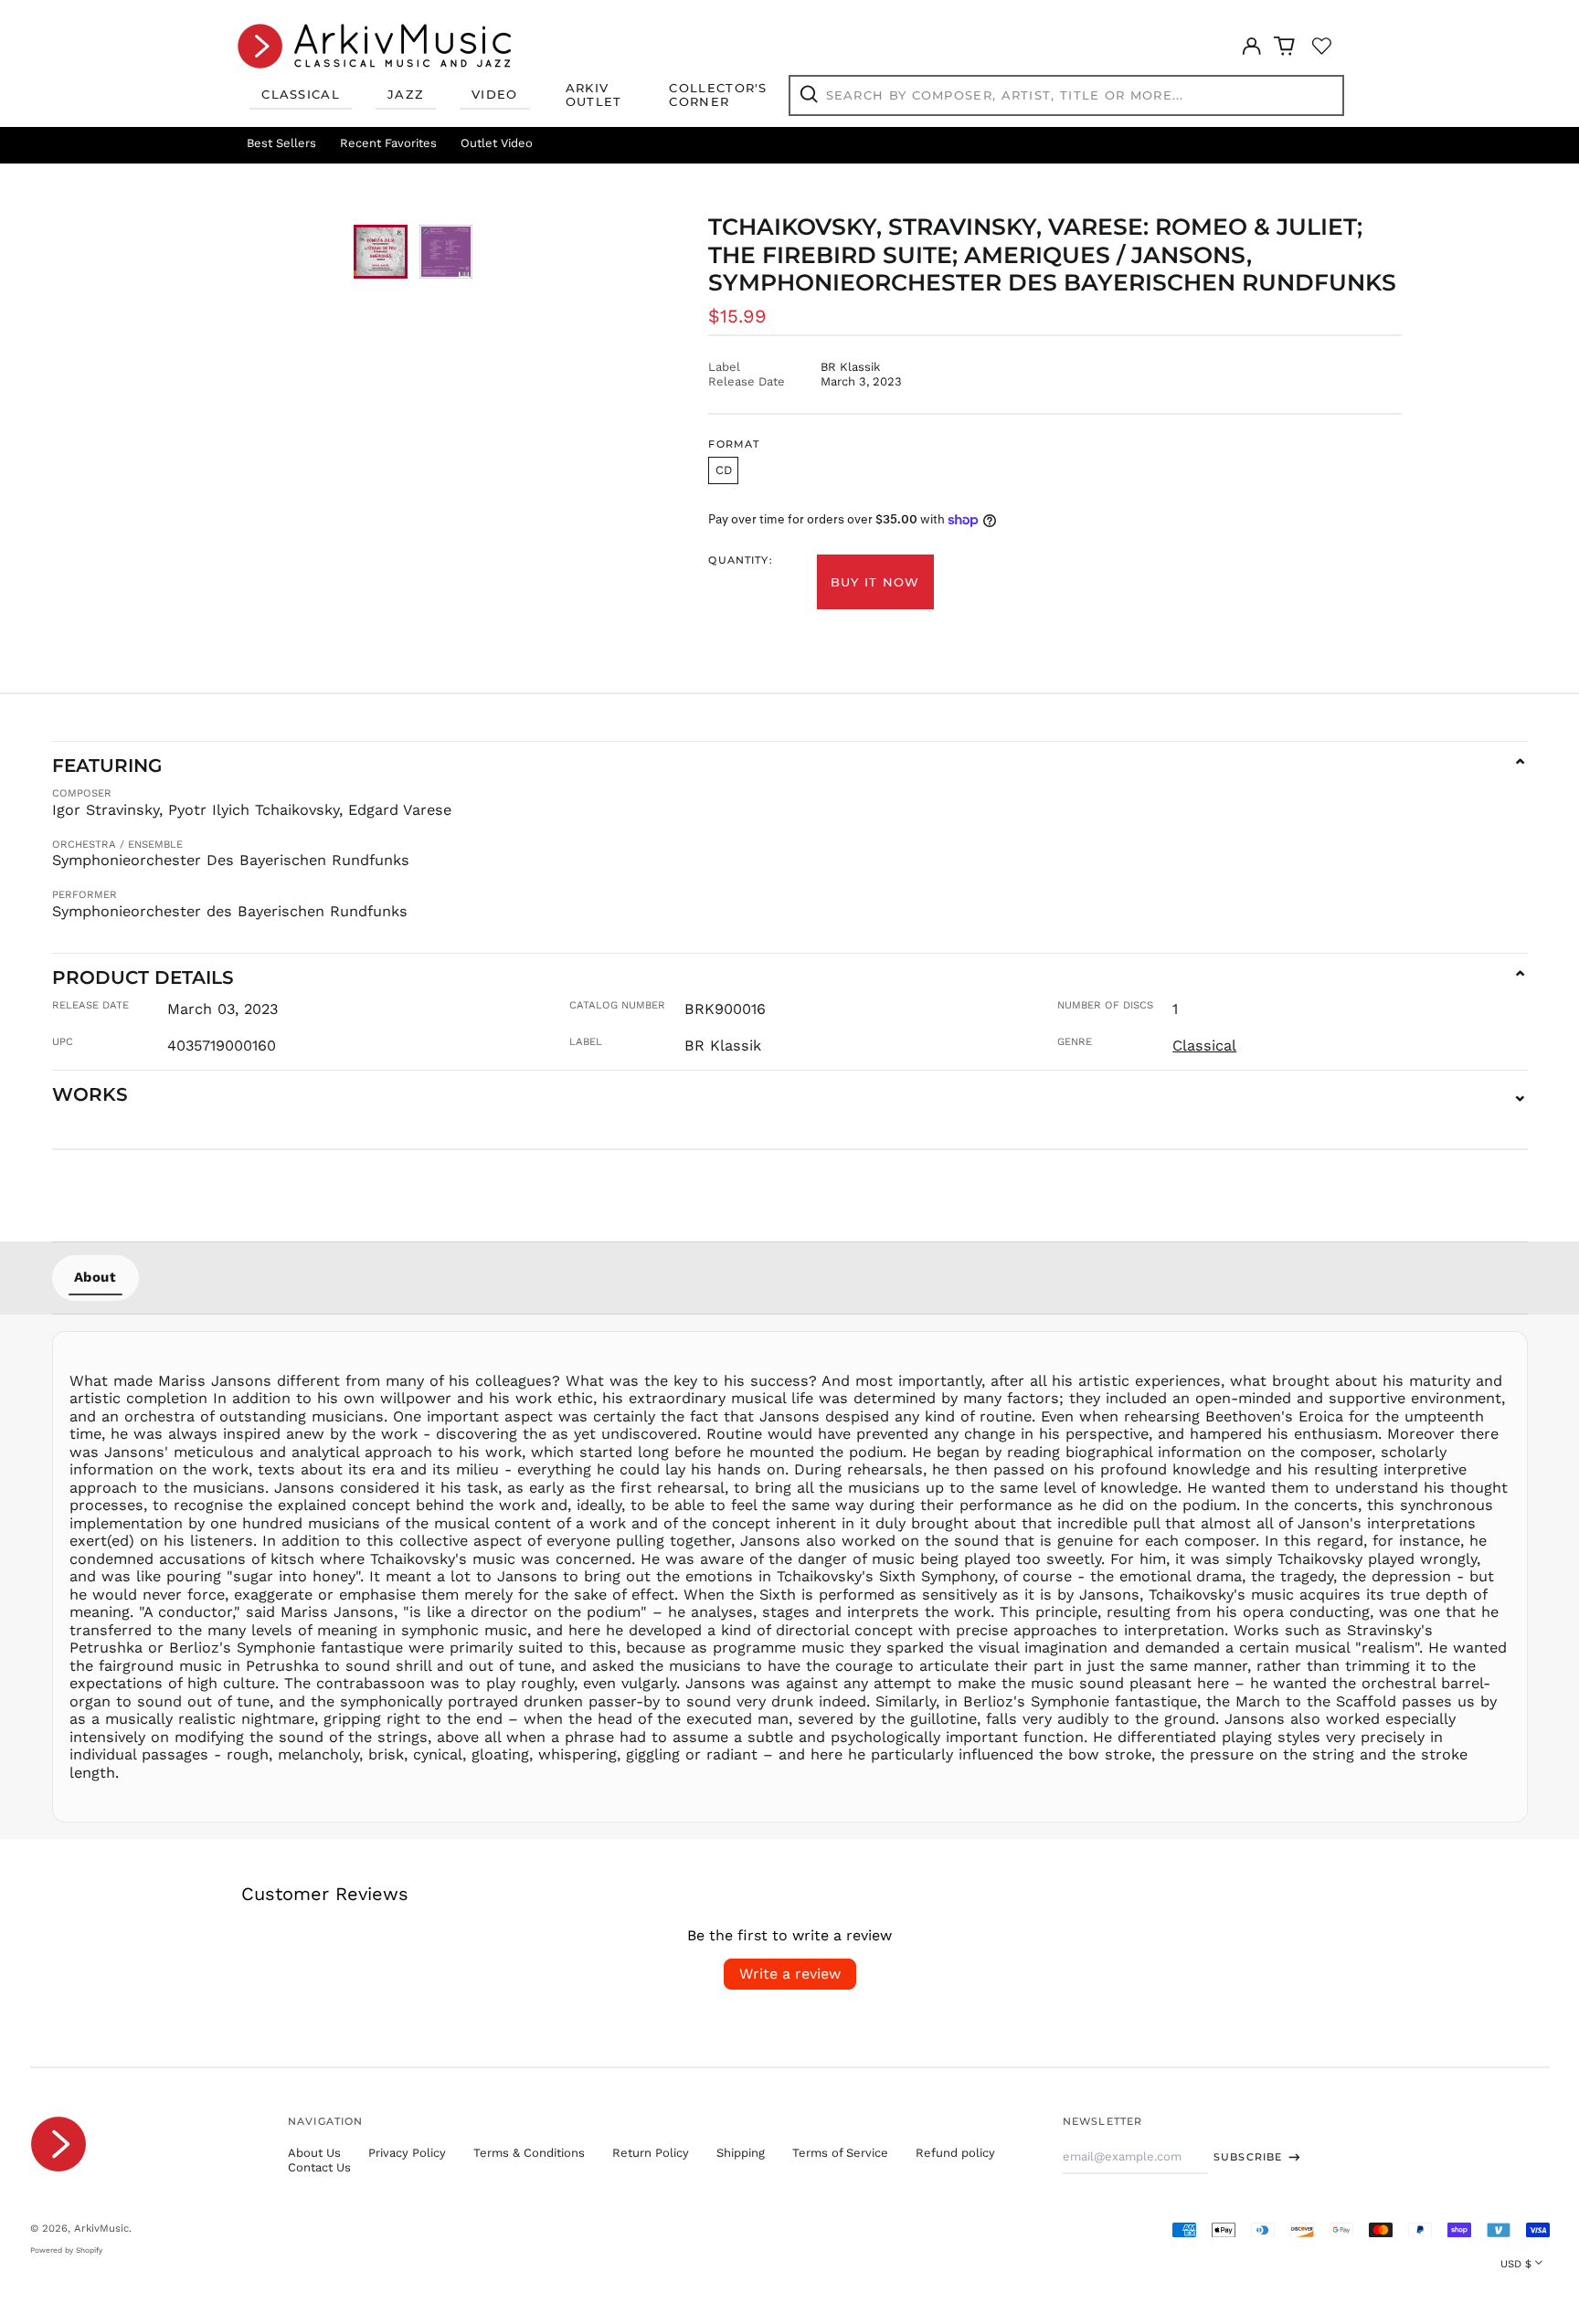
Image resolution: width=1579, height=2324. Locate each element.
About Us (314, 2153)
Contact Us (319, 2167)
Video (495, 94)
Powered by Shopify (66, 2250)
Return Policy (651, 2153)
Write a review (790, 1974)
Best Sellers (281, 143)
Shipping (741, 2153)
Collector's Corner (718, 95)
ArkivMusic (101, 2228)
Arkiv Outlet (594, 95)
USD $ (1516, 2264)
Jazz (406, 94)
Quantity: (740, 560)
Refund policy (955, 2153)
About (95, 1277)
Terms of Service (840, 2153)
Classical (301, 94)
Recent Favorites (388, 143)
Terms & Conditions (529, 2153)
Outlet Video (497, 143)
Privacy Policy (407, 2153)
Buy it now (875, 582)
